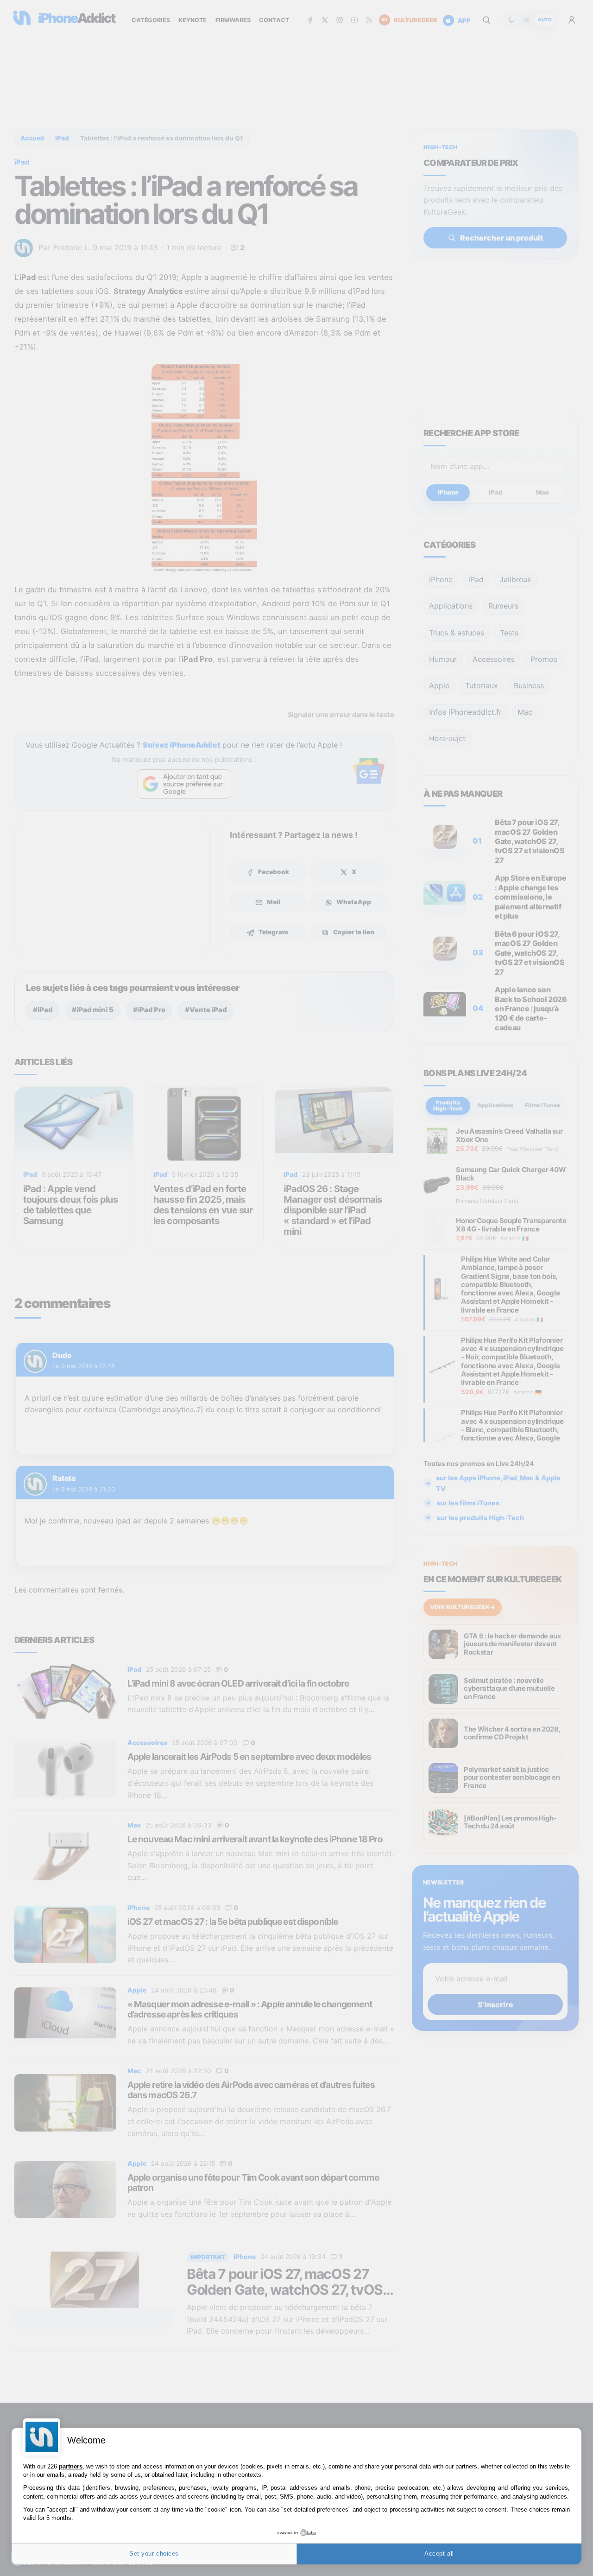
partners (71, 2466)
